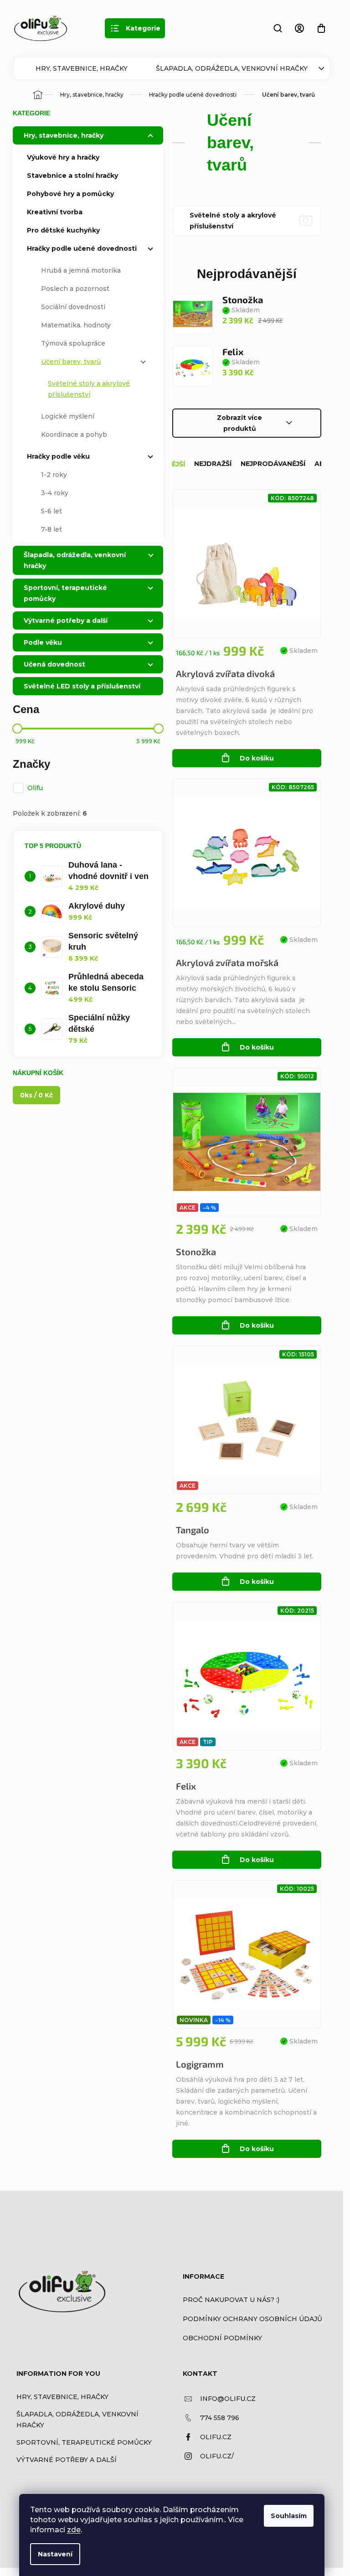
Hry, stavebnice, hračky (82, 68)
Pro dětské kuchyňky (63, 230)
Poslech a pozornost (75, 289)
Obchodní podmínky (222, 2338)
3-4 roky (55, 493)
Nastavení (55, 2554)
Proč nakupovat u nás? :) (231, 2300)
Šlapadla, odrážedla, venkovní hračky (232, 68)
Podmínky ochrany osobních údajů (252, 2319)
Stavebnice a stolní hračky (72, 176)
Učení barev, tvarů (71, 362)
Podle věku (43, 642)
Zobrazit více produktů (239, 423)
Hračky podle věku (58, 456)
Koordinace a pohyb (74, 435)
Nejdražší (213, 464)
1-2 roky (54, 475)
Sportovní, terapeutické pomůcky (65, 593)
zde (74, 2530)
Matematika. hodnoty (76, 325)
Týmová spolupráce (73, 343)
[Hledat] (278, 28)
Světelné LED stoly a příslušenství (82, 686)
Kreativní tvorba (55, 212)
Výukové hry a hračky (63, 157)
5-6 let (51, 511)
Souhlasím (289, 2516)
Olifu (36, 788)
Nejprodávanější (273, 464)
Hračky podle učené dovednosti (82, 248)
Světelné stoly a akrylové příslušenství (89, 389)
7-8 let (51, 529)
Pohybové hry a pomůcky (70, 194)
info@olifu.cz (228, 2399)
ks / (36, 1095)
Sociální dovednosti (73, 307)
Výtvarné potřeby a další (66, 621)
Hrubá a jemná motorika (81, 270)
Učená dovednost (54, 664)
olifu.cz (216, 2437)
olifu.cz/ (217, 2456)
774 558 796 (220, 2418)
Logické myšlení (68, 416)
